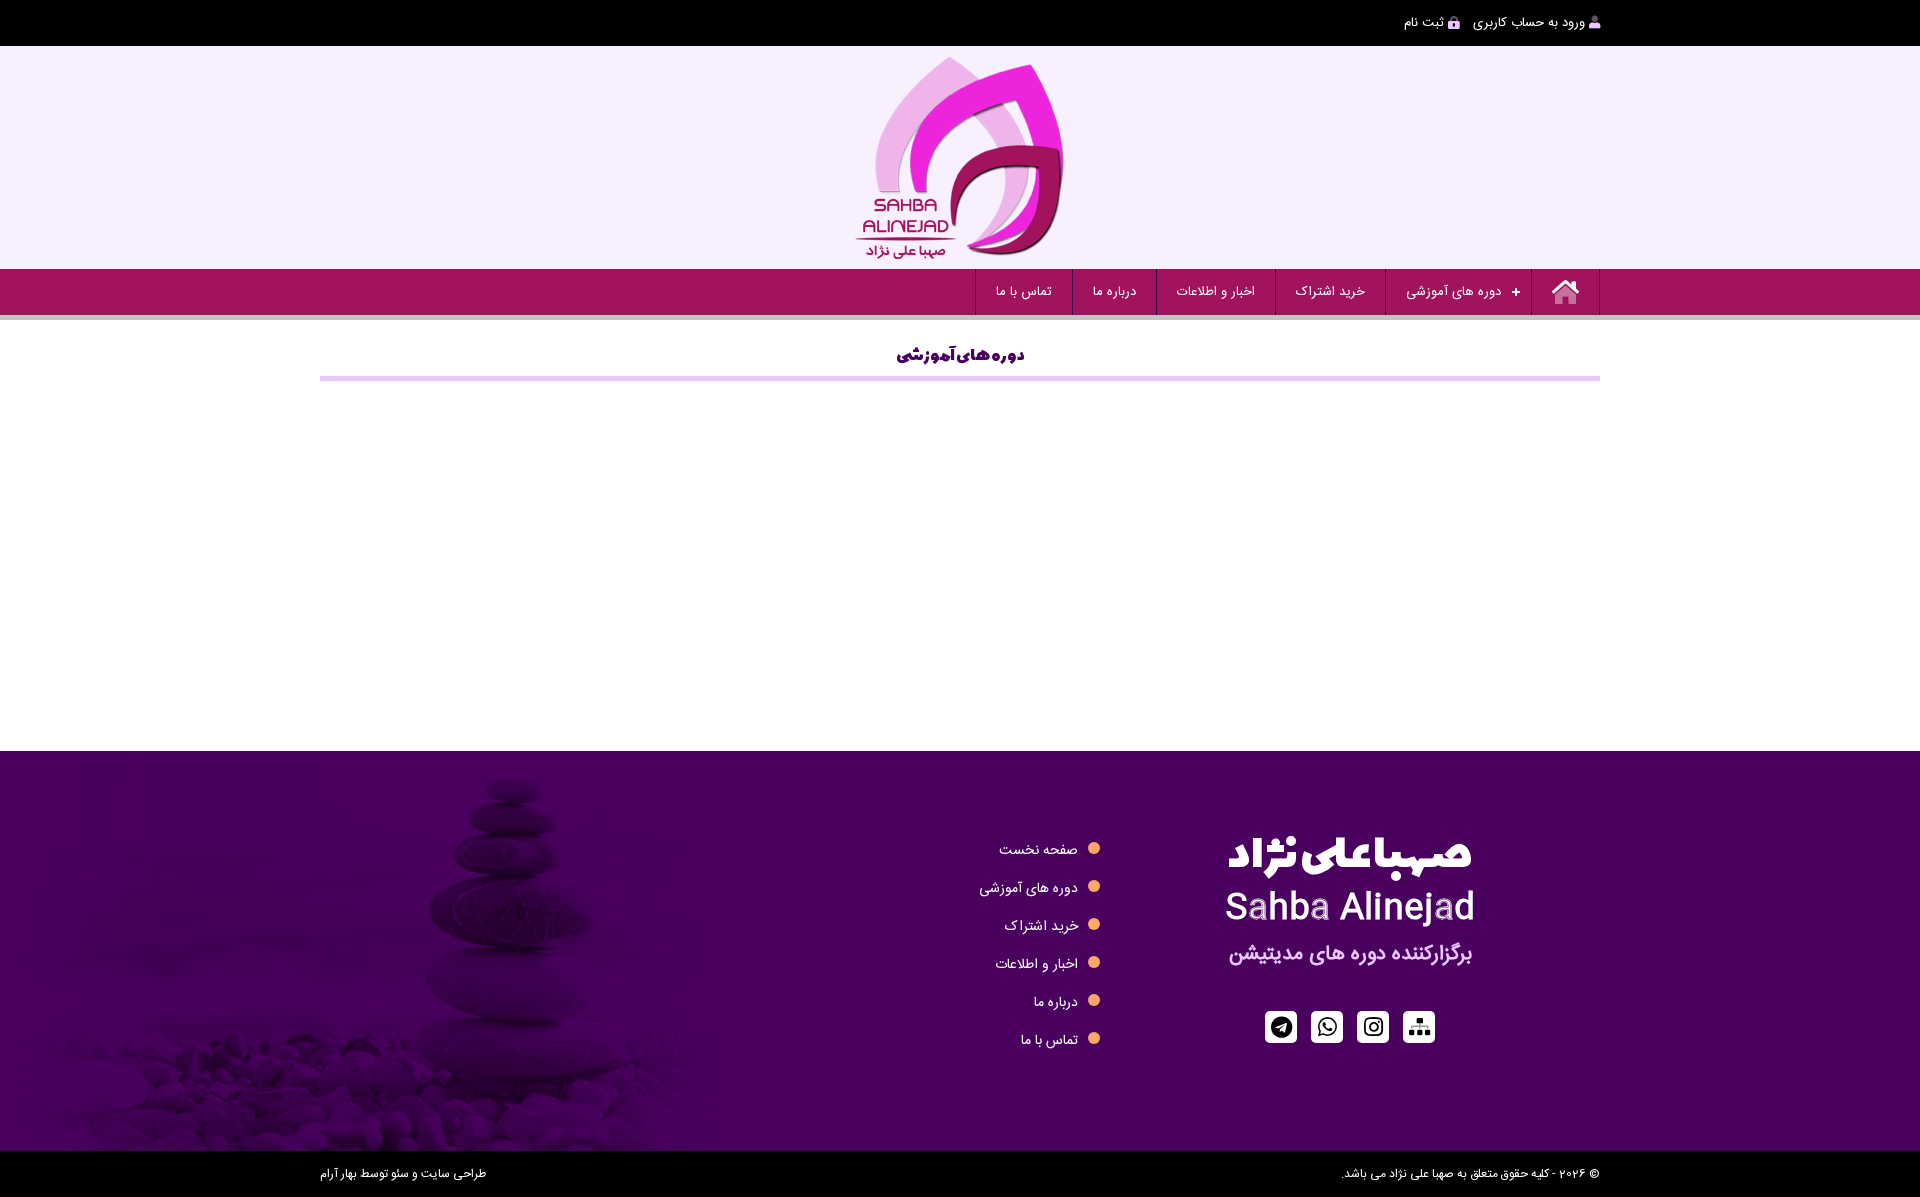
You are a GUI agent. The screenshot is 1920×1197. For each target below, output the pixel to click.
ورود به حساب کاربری (1531, 23)
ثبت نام (1426, 23)
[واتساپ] (1327, 1027)
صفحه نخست (1038, 851)
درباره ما (1114, 292)
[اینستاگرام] (1373, 1027)
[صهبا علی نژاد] (960, 157)
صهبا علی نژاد (1350, 846)
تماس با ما (1024, 292)
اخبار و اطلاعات (1216, 292)
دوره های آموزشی (1453, 292)
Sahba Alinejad (1350, 909)
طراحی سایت (453, 1174)
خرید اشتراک (1330, 292)
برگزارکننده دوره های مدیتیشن (1350, 954)
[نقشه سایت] (1419, 1027)
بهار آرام (338, 1174)
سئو (400, 1174)
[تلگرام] (1281, 1027)
